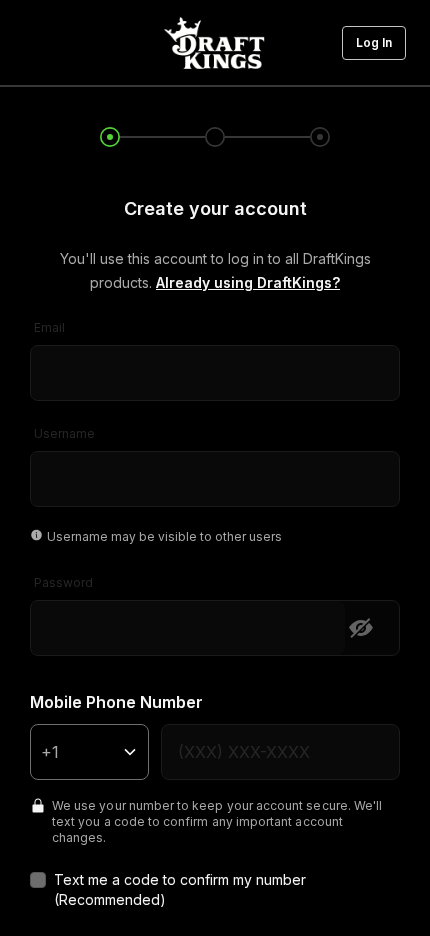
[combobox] (215, 360)
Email (49, 327)
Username (64, 433)
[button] (374, 43)
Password (63, 582)
